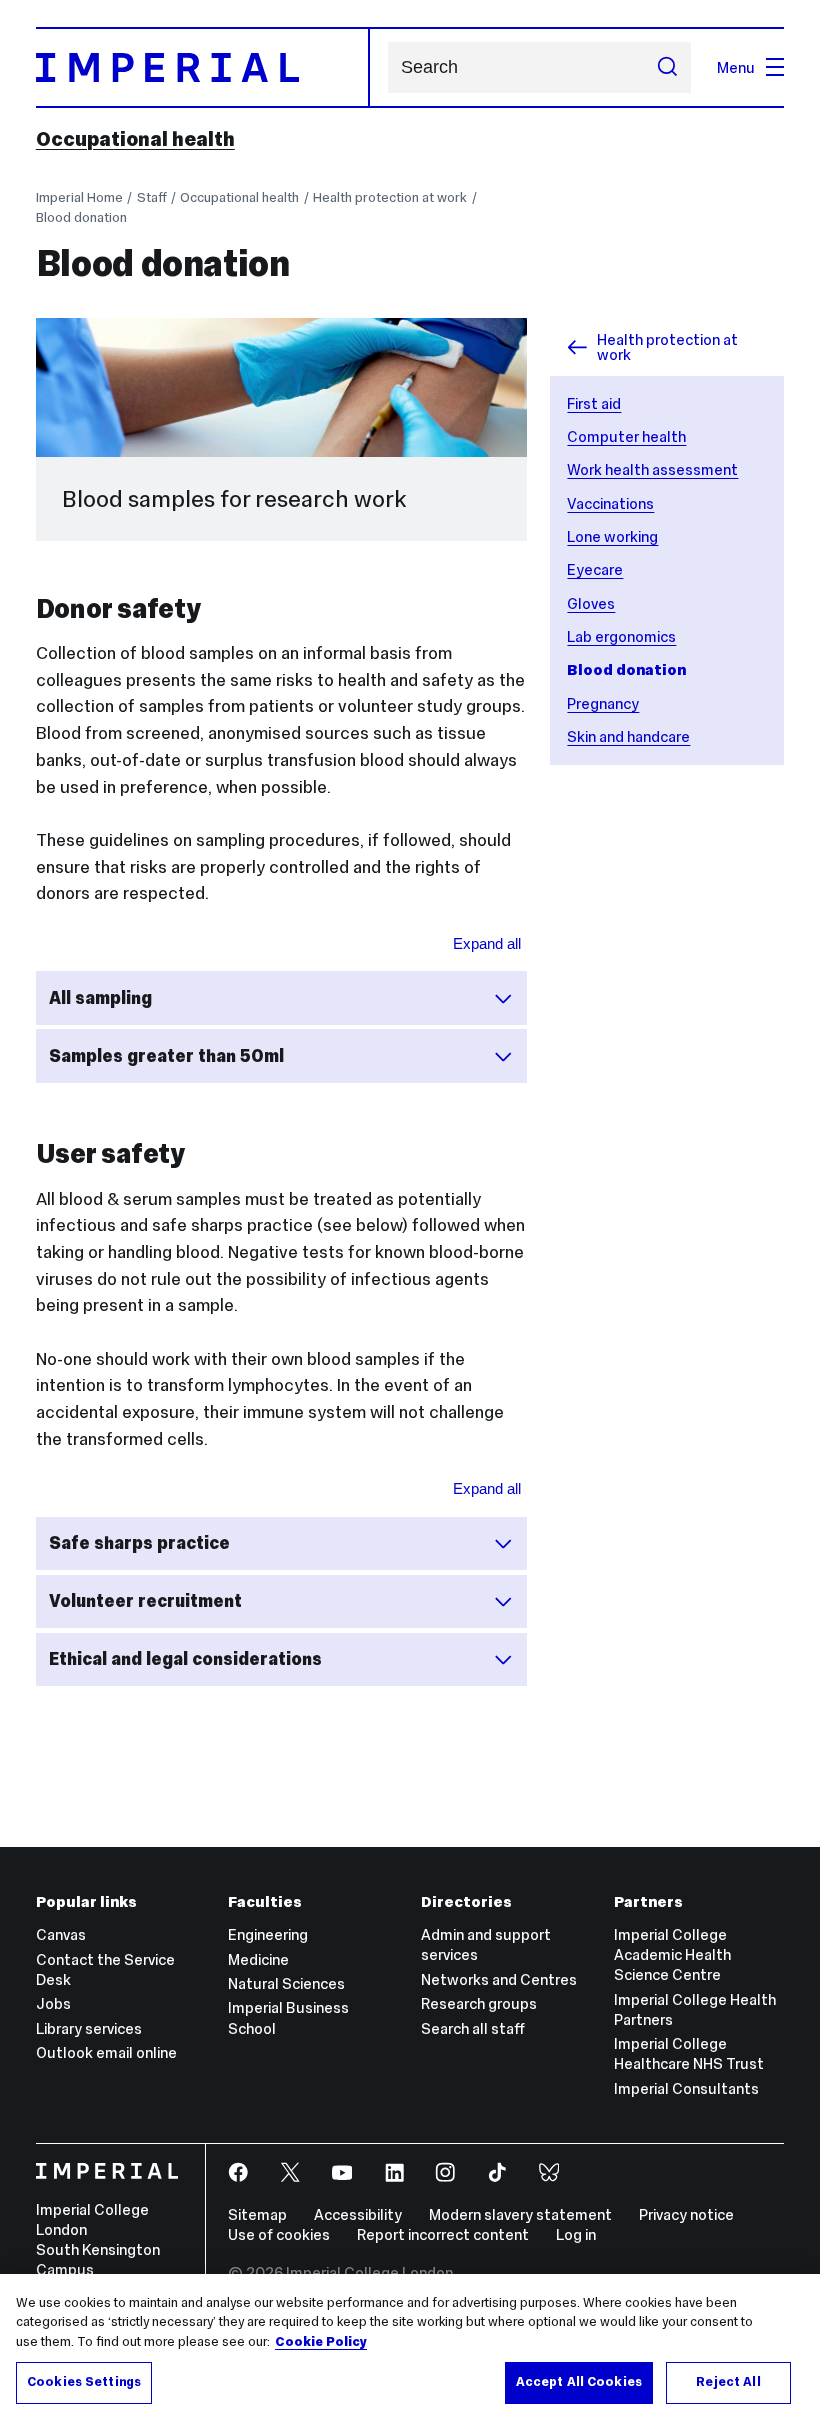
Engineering (268, 1934)
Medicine (258, 1959)
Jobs (53, 2003)
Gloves (591, 603)
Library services (89, 2028)
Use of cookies (279, 2234)
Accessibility (358, 2214)
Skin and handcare (628, 736)
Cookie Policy (321, 2342)
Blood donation (81, 217)
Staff (152, 197)
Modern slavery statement (520, 2214)
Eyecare (595, 569)
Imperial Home (79, 197)
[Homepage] (203, 67)
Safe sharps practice (139, 1543)
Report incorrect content (443, 2234)
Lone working (612, 536)
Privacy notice (686, 2214)
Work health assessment (652, 469)
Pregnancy (603, 703)
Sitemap (257, 2214)
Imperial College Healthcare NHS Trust (689, 2053)
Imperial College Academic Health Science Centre (672, 1954)
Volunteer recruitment (145, 1601)
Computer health (626, 436)
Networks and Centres (499, 1979)
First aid (594, 403)
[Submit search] (666, 67)
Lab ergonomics (621, 636)
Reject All (728, 2382)
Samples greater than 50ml (166, 1056)
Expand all (487, 943)
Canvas (61, 1934)
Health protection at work (390, 197)
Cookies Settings (84, 2382)
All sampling (100, 998)
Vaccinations (610, 503)
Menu (736, 67)
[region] (410, 2349)
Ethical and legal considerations (185, 1659)
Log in (576, 2234)
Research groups (479, 2003)
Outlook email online (106, 2052)
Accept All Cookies (579, 2382)
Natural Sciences (286, 1983)
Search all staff (473, 2028)
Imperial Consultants (686, 2088)
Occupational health (135, 139)
